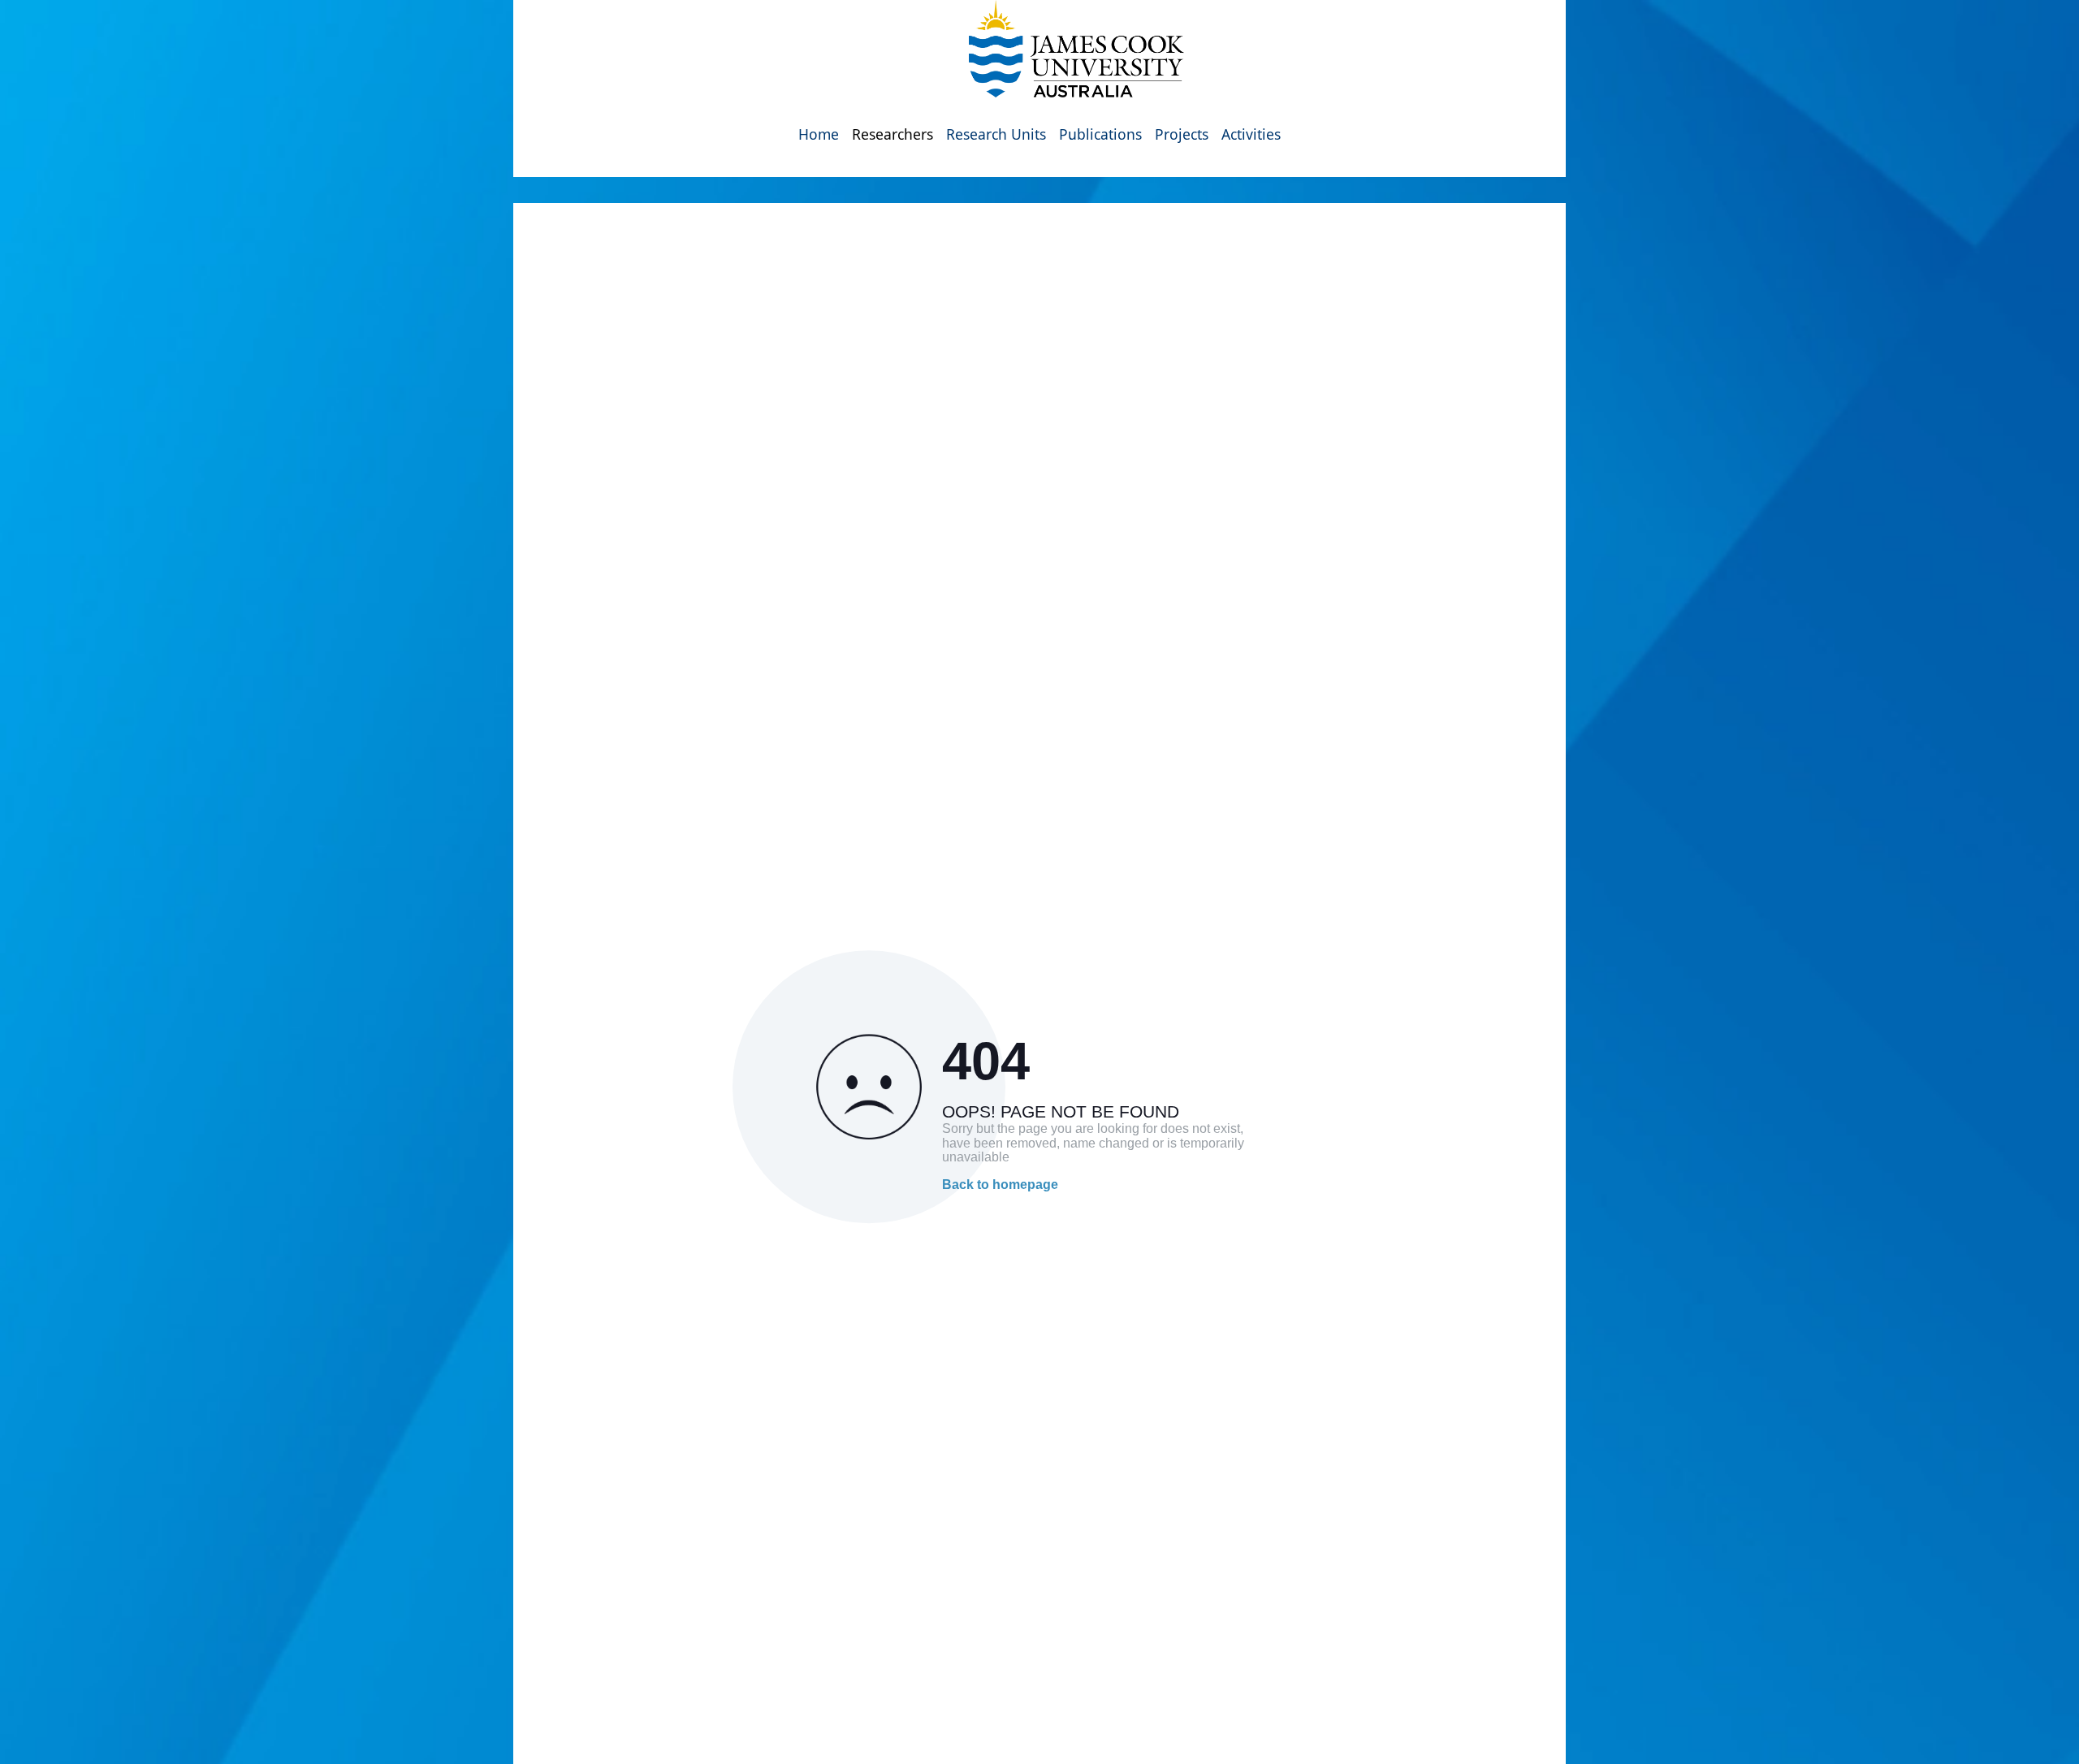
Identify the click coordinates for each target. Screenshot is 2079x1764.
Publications (1100, 134)
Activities (1251, 134)
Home (819, 134)
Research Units (996, 134)
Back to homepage (1000, 1185)
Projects (1182, 134)
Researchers (893, 134)
